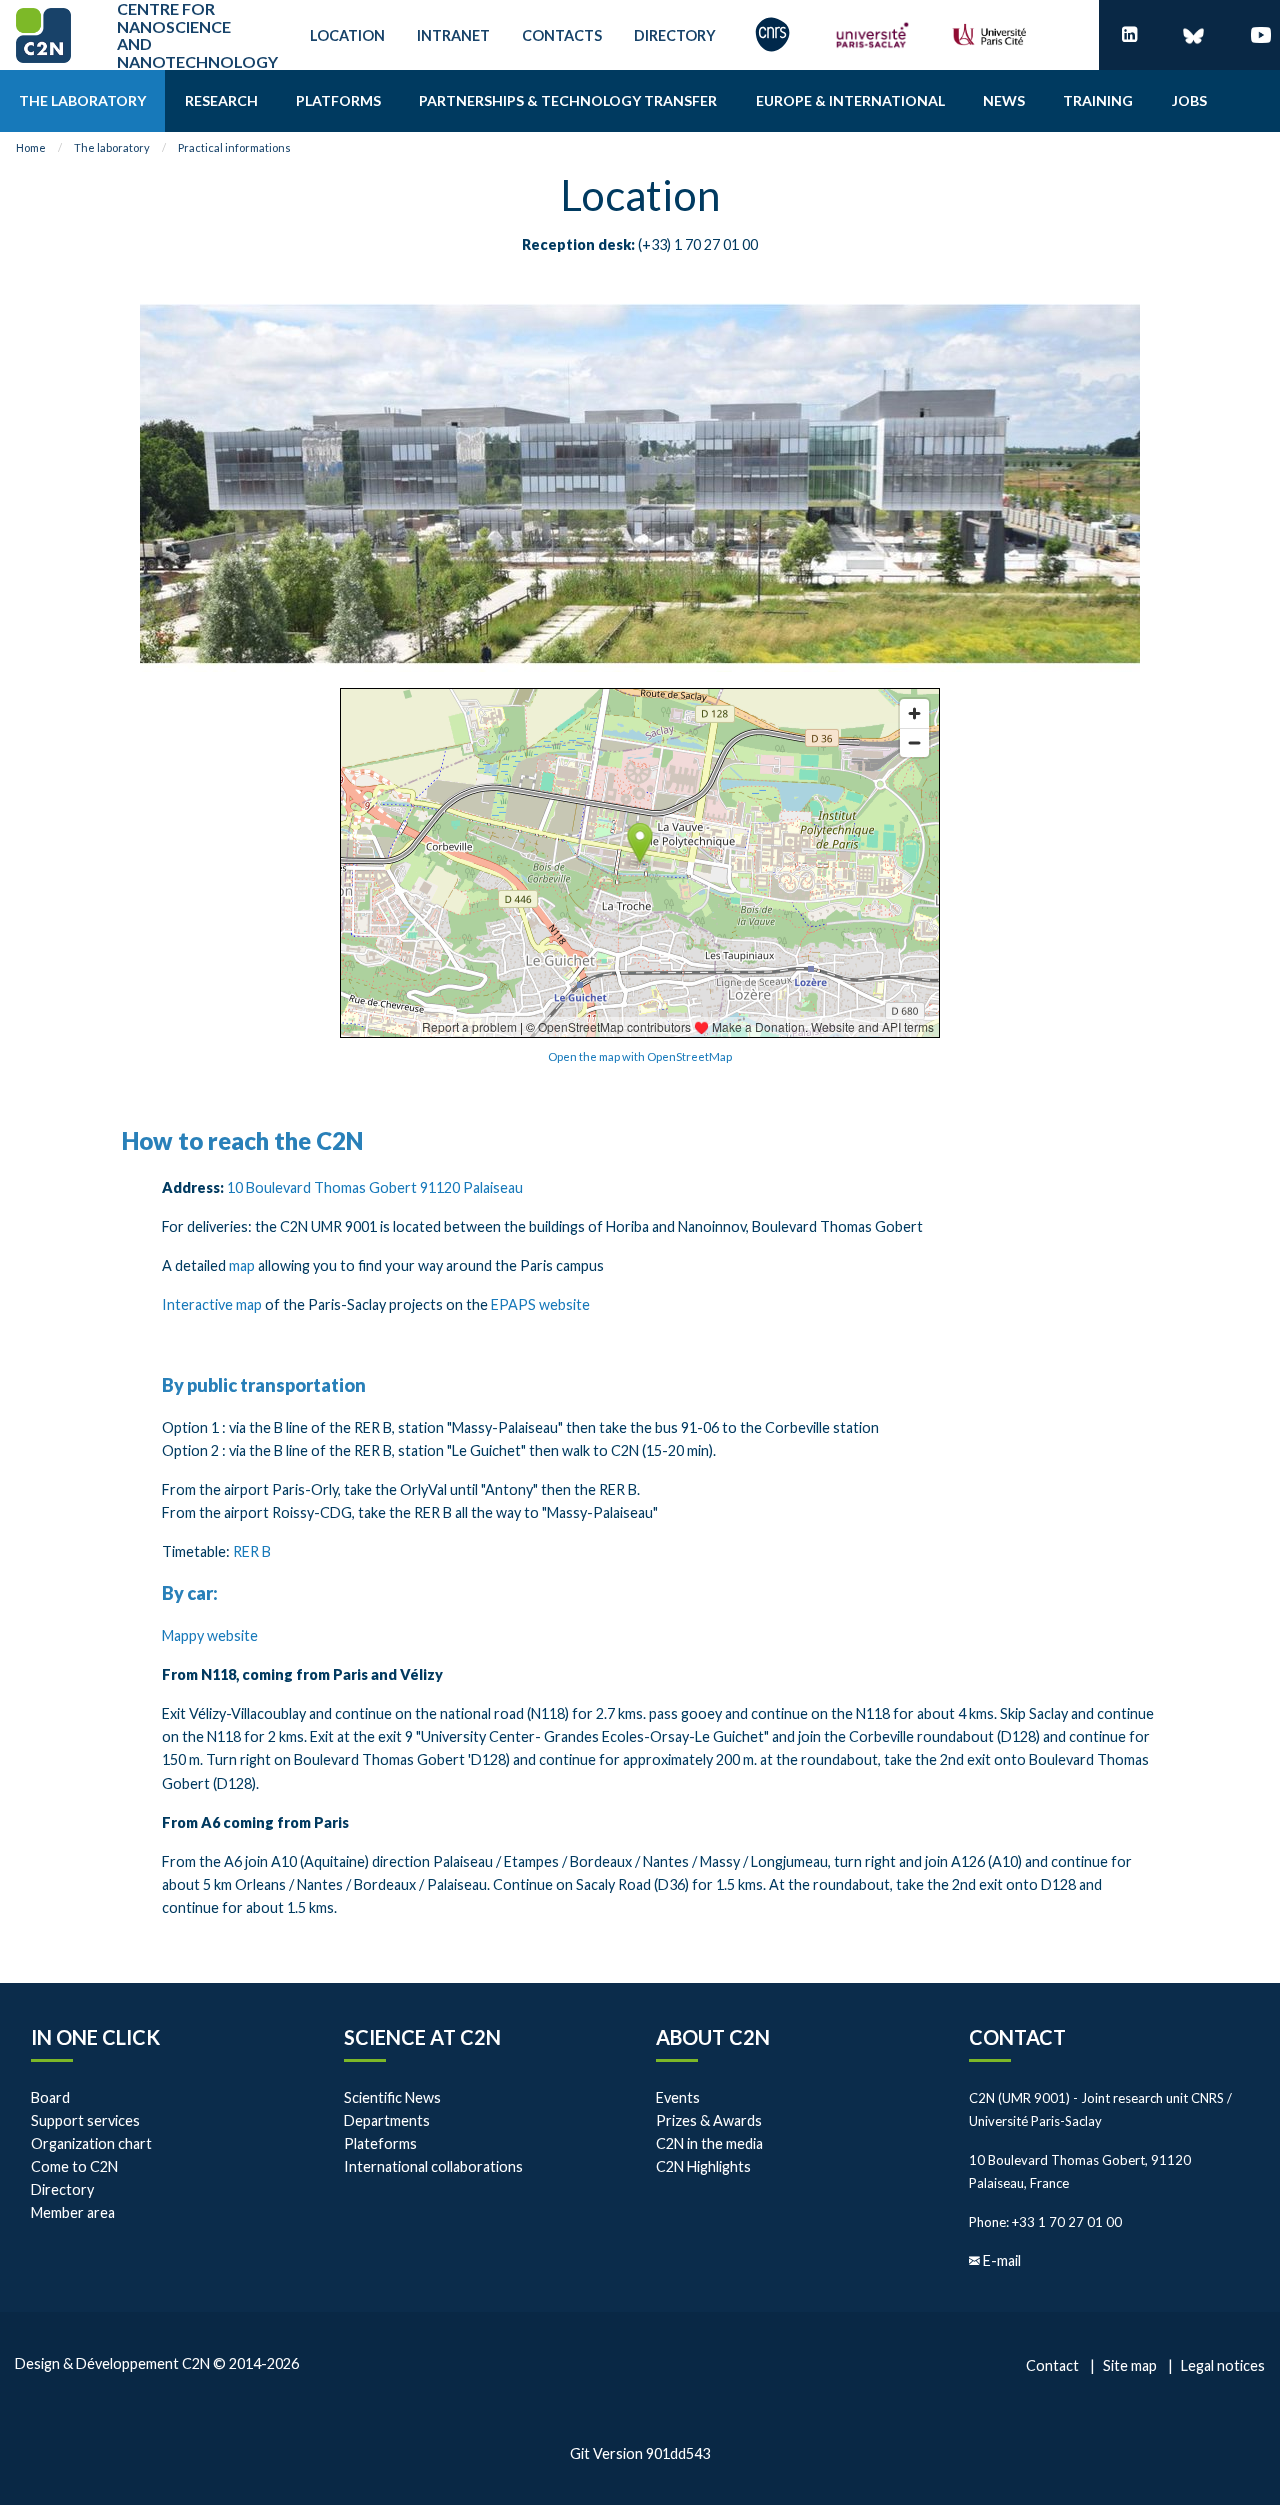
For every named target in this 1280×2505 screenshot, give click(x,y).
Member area (73, 2212)
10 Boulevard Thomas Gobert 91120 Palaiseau (375, 1187)
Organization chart (91, 2143)
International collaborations (433, 2166)
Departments (387, 2120)
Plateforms (380, 2143)
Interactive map (212, 1304)
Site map (1130, 2365)
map (243, 1265)
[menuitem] (82, 101)
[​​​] (1129, 35)
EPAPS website (540, 1304)
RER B (252, 1551)
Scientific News (392, 2097)
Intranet (453, 35)
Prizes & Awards (709, 2120)
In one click (95, 2037)
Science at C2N (422, 2037)
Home (31, 147)
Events (678, 2097)
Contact (1017, 2037)
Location (347, 35)
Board (50, 2097)
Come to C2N (74, 2166)
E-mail (1002, 2260)
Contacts (562, 35)
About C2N (713, 2037)
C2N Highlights (703, 2166)
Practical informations (234, 147)
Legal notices (1223, 2365)
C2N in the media (709, 2143)
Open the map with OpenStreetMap (640, 1056)
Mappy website (210, 1635)
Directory (675, 35)
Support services (85, 2120)
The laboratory (112, 147)
